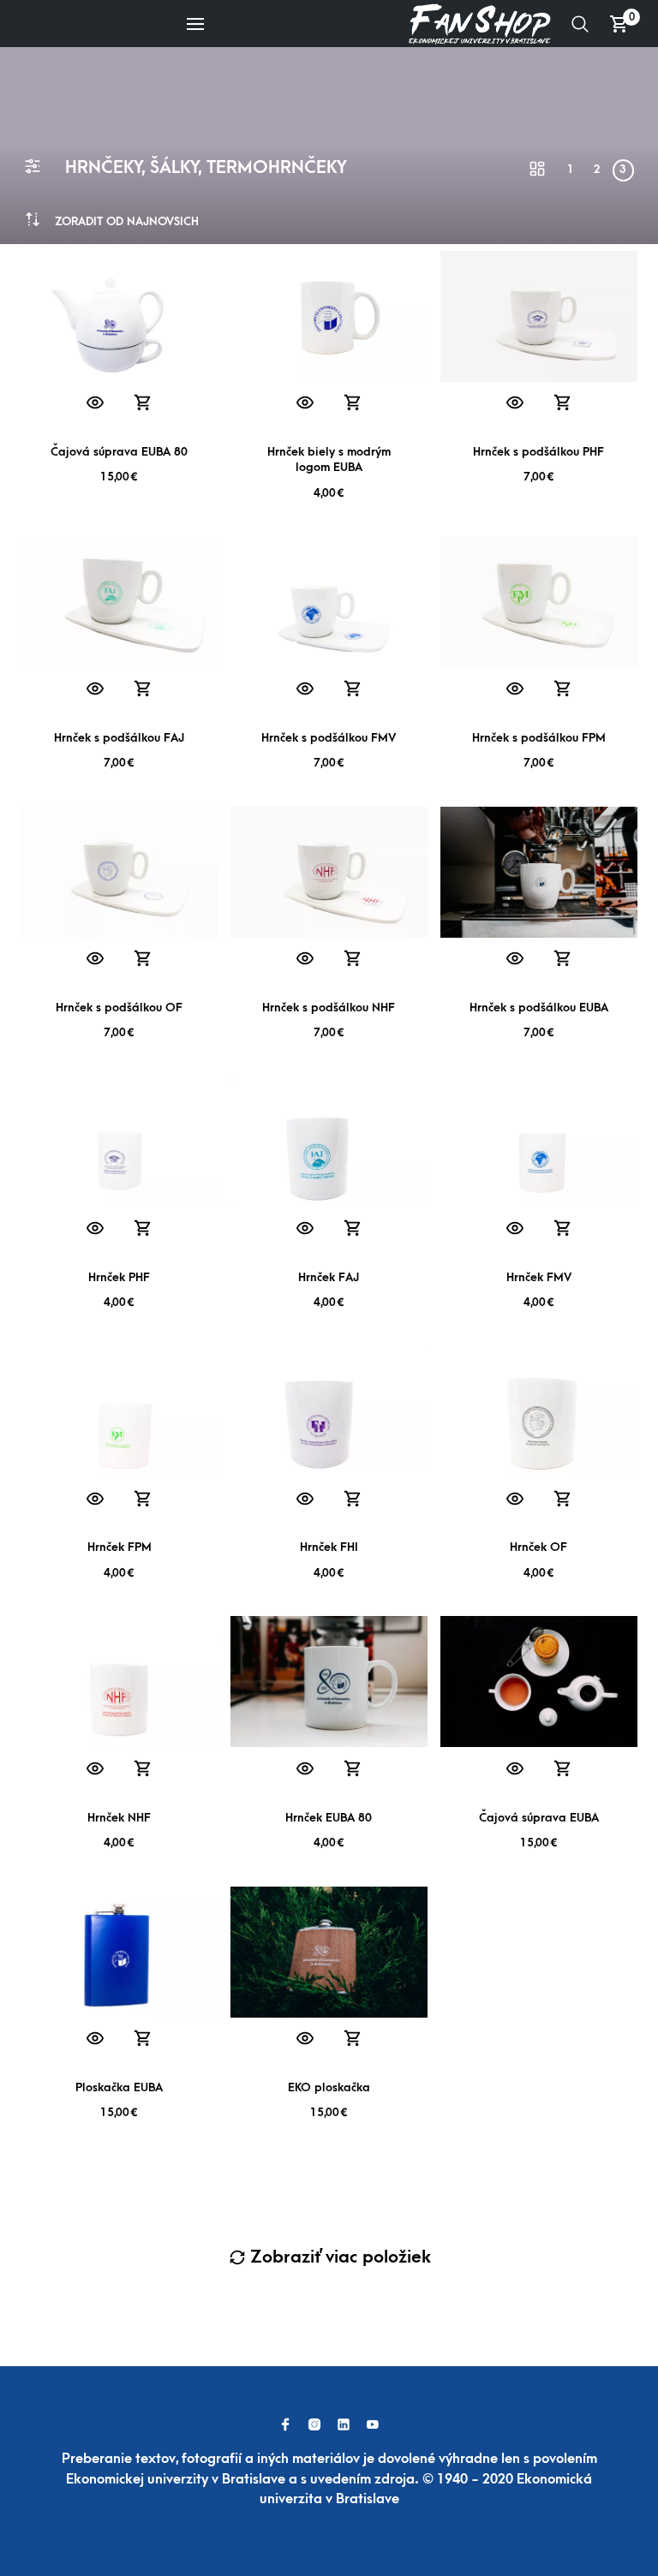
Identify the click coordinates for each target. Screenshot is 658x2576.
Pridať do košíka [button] (143, 404)
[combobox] (127, 221)
